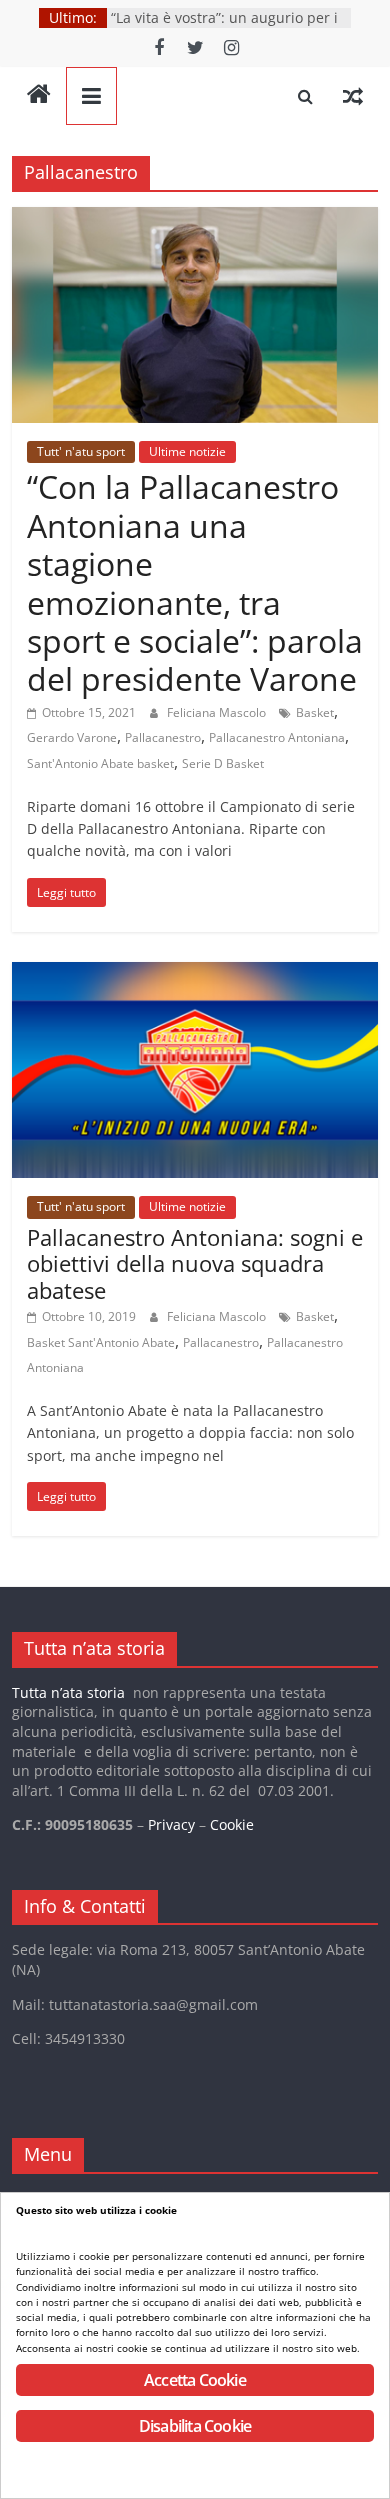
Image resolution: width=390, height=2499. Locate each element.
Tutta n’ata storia (68, 1692)
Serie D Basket (223, 763)
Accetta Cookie (195, 2380)
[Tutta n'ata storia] (39, 96)
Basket (315, 712)
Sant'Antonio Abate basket (100, 763)
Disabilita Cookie (195, 2426)
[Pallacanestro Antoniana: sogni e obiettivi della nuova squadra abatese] (195, 974)
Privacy (171, 1824)
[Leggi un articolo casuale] (353, 96)
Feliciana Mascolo (218, 712)
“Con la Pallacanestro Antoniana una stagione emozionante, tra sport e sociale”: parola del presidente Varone (195, 582)
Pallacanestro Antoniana (277, 737)
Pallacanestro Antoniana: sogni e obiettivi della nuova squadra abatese (195, 1263)
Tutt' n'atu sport (81, 451)
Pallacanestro (163, 737)
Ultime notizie (187, 451)
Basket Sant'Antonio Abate (101, 1342)
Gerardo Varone (72, 737)
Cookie (232, 1824)
